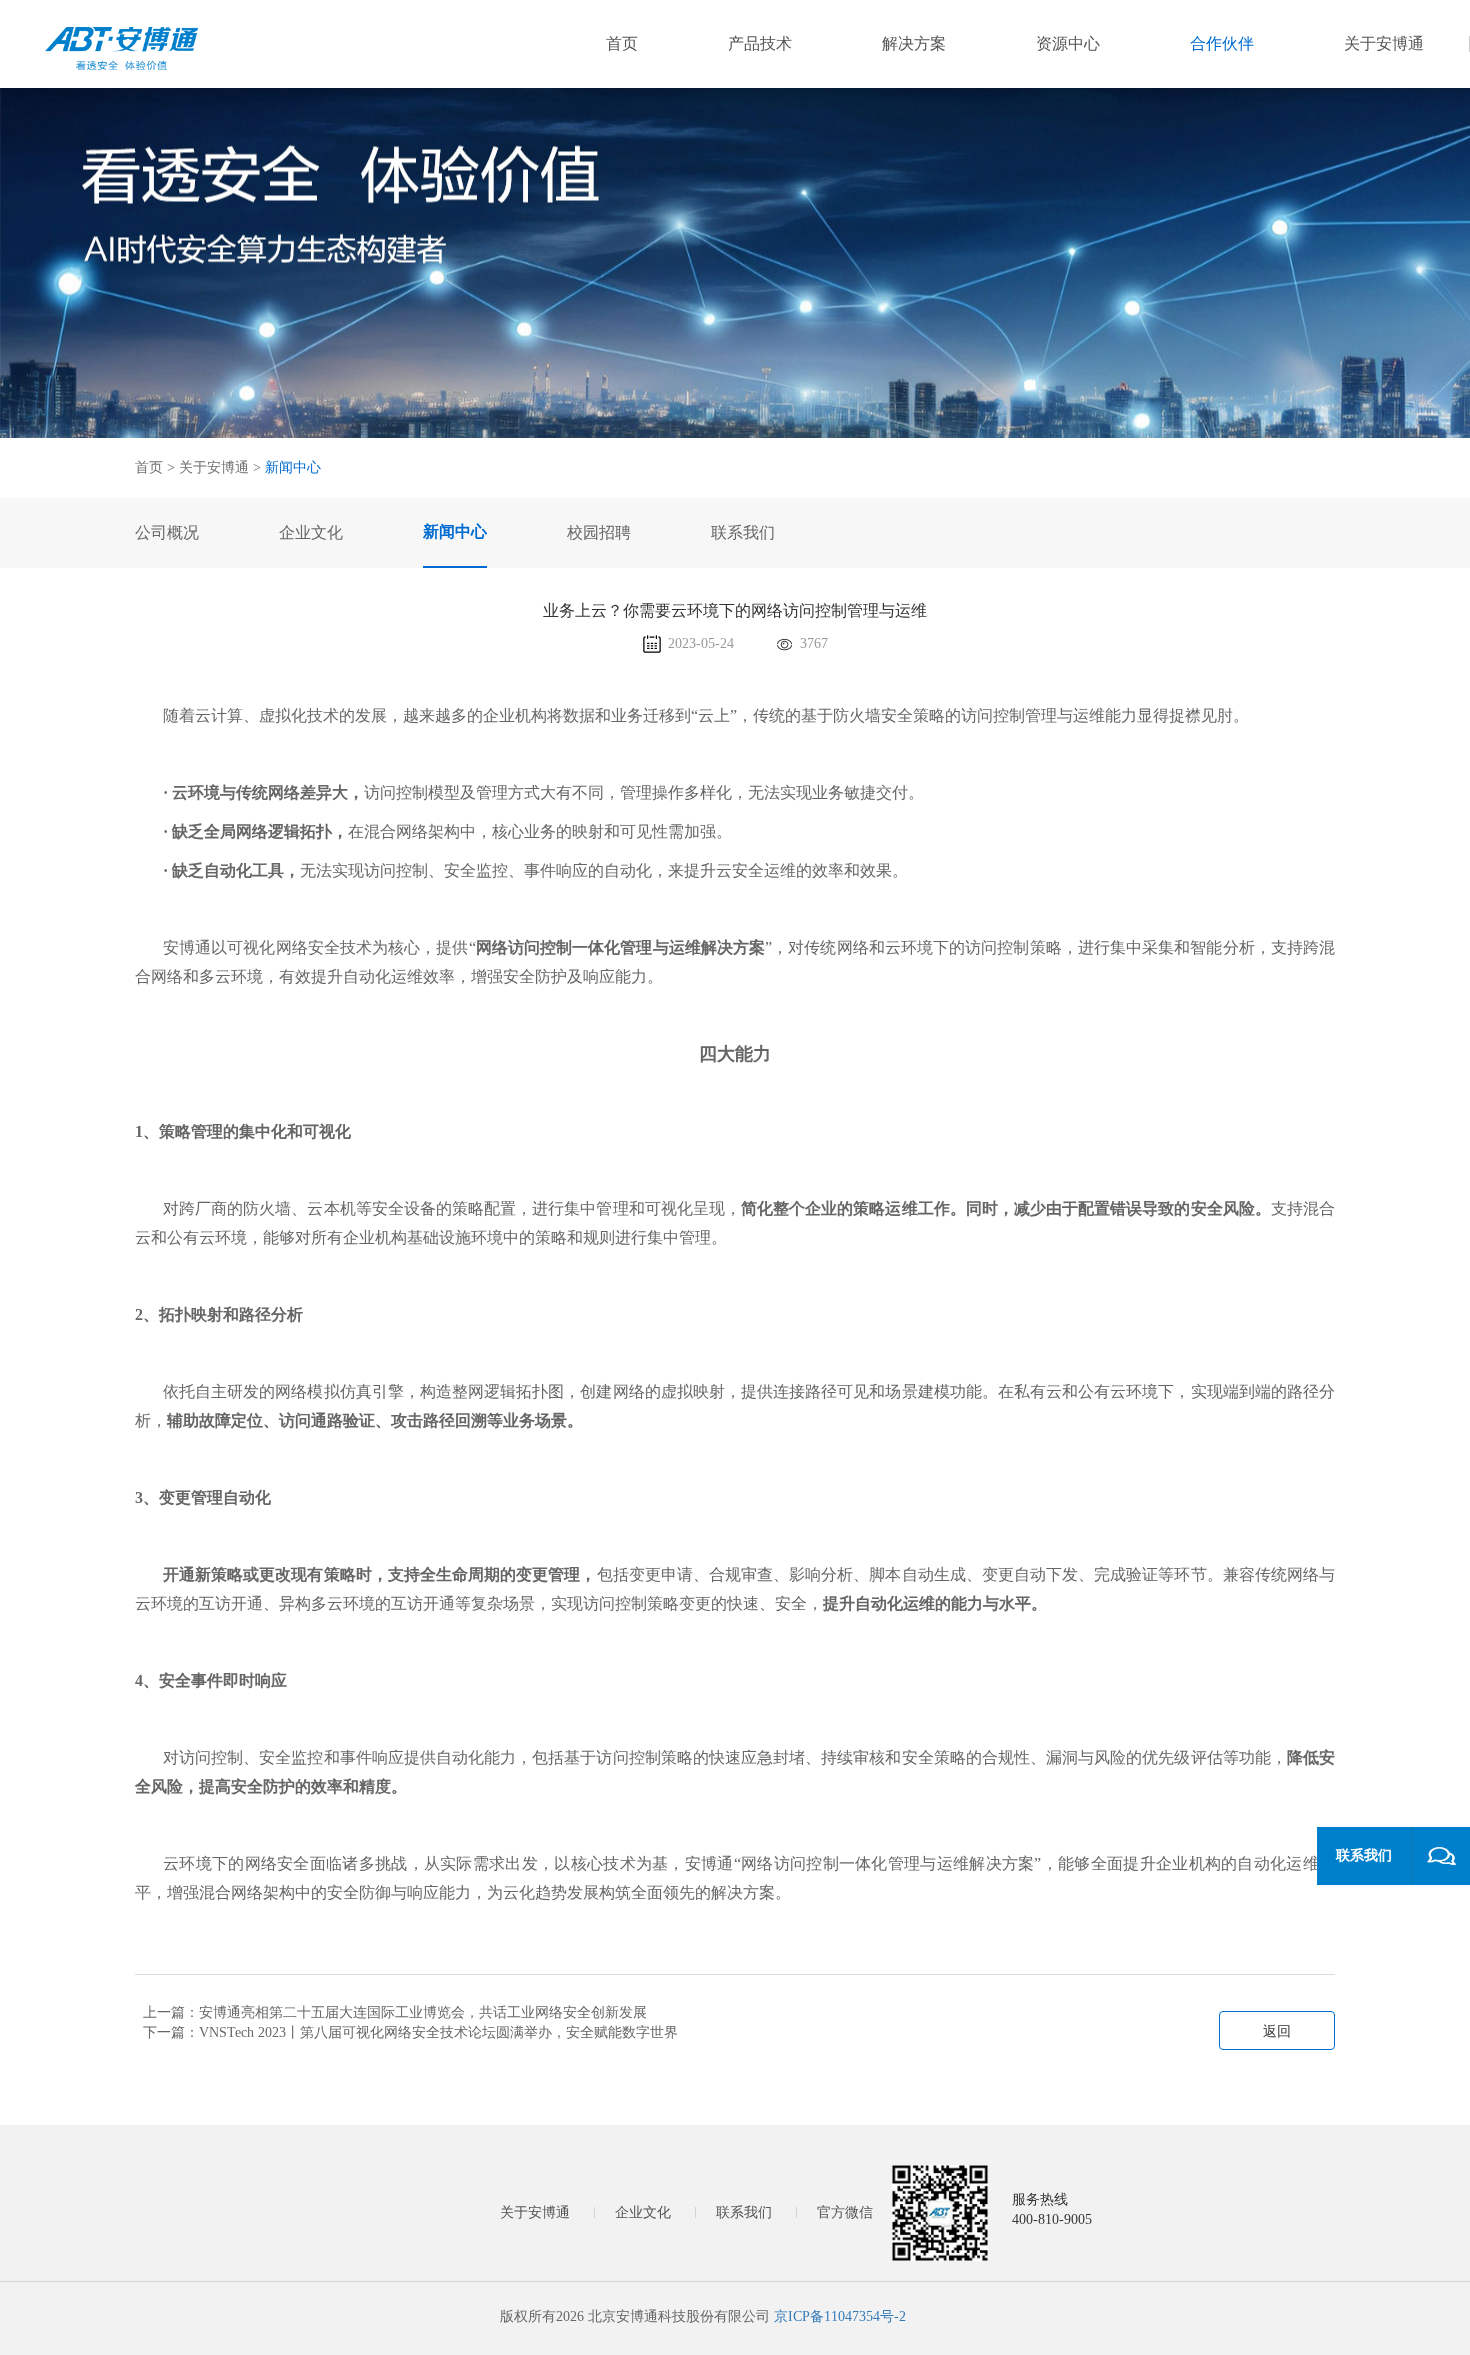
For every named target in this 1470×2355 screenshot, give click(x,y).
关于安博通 (1384, 43)
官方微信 (845, 2212)
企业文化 (643, 2212)
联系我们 (744, 2212)
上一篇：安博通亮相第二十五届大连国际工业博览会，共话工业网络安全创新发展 (395, 2012)
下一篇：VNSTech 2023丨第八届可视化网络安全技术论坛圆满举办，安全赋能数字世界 (410, 2032)
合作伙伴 (1222, 43)
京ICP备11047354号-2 (840, 2316)
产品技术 (760, 43)
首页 (622, 43)
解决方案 (914, 43)
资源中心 (1068, 43)
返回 (1277, 2031)
